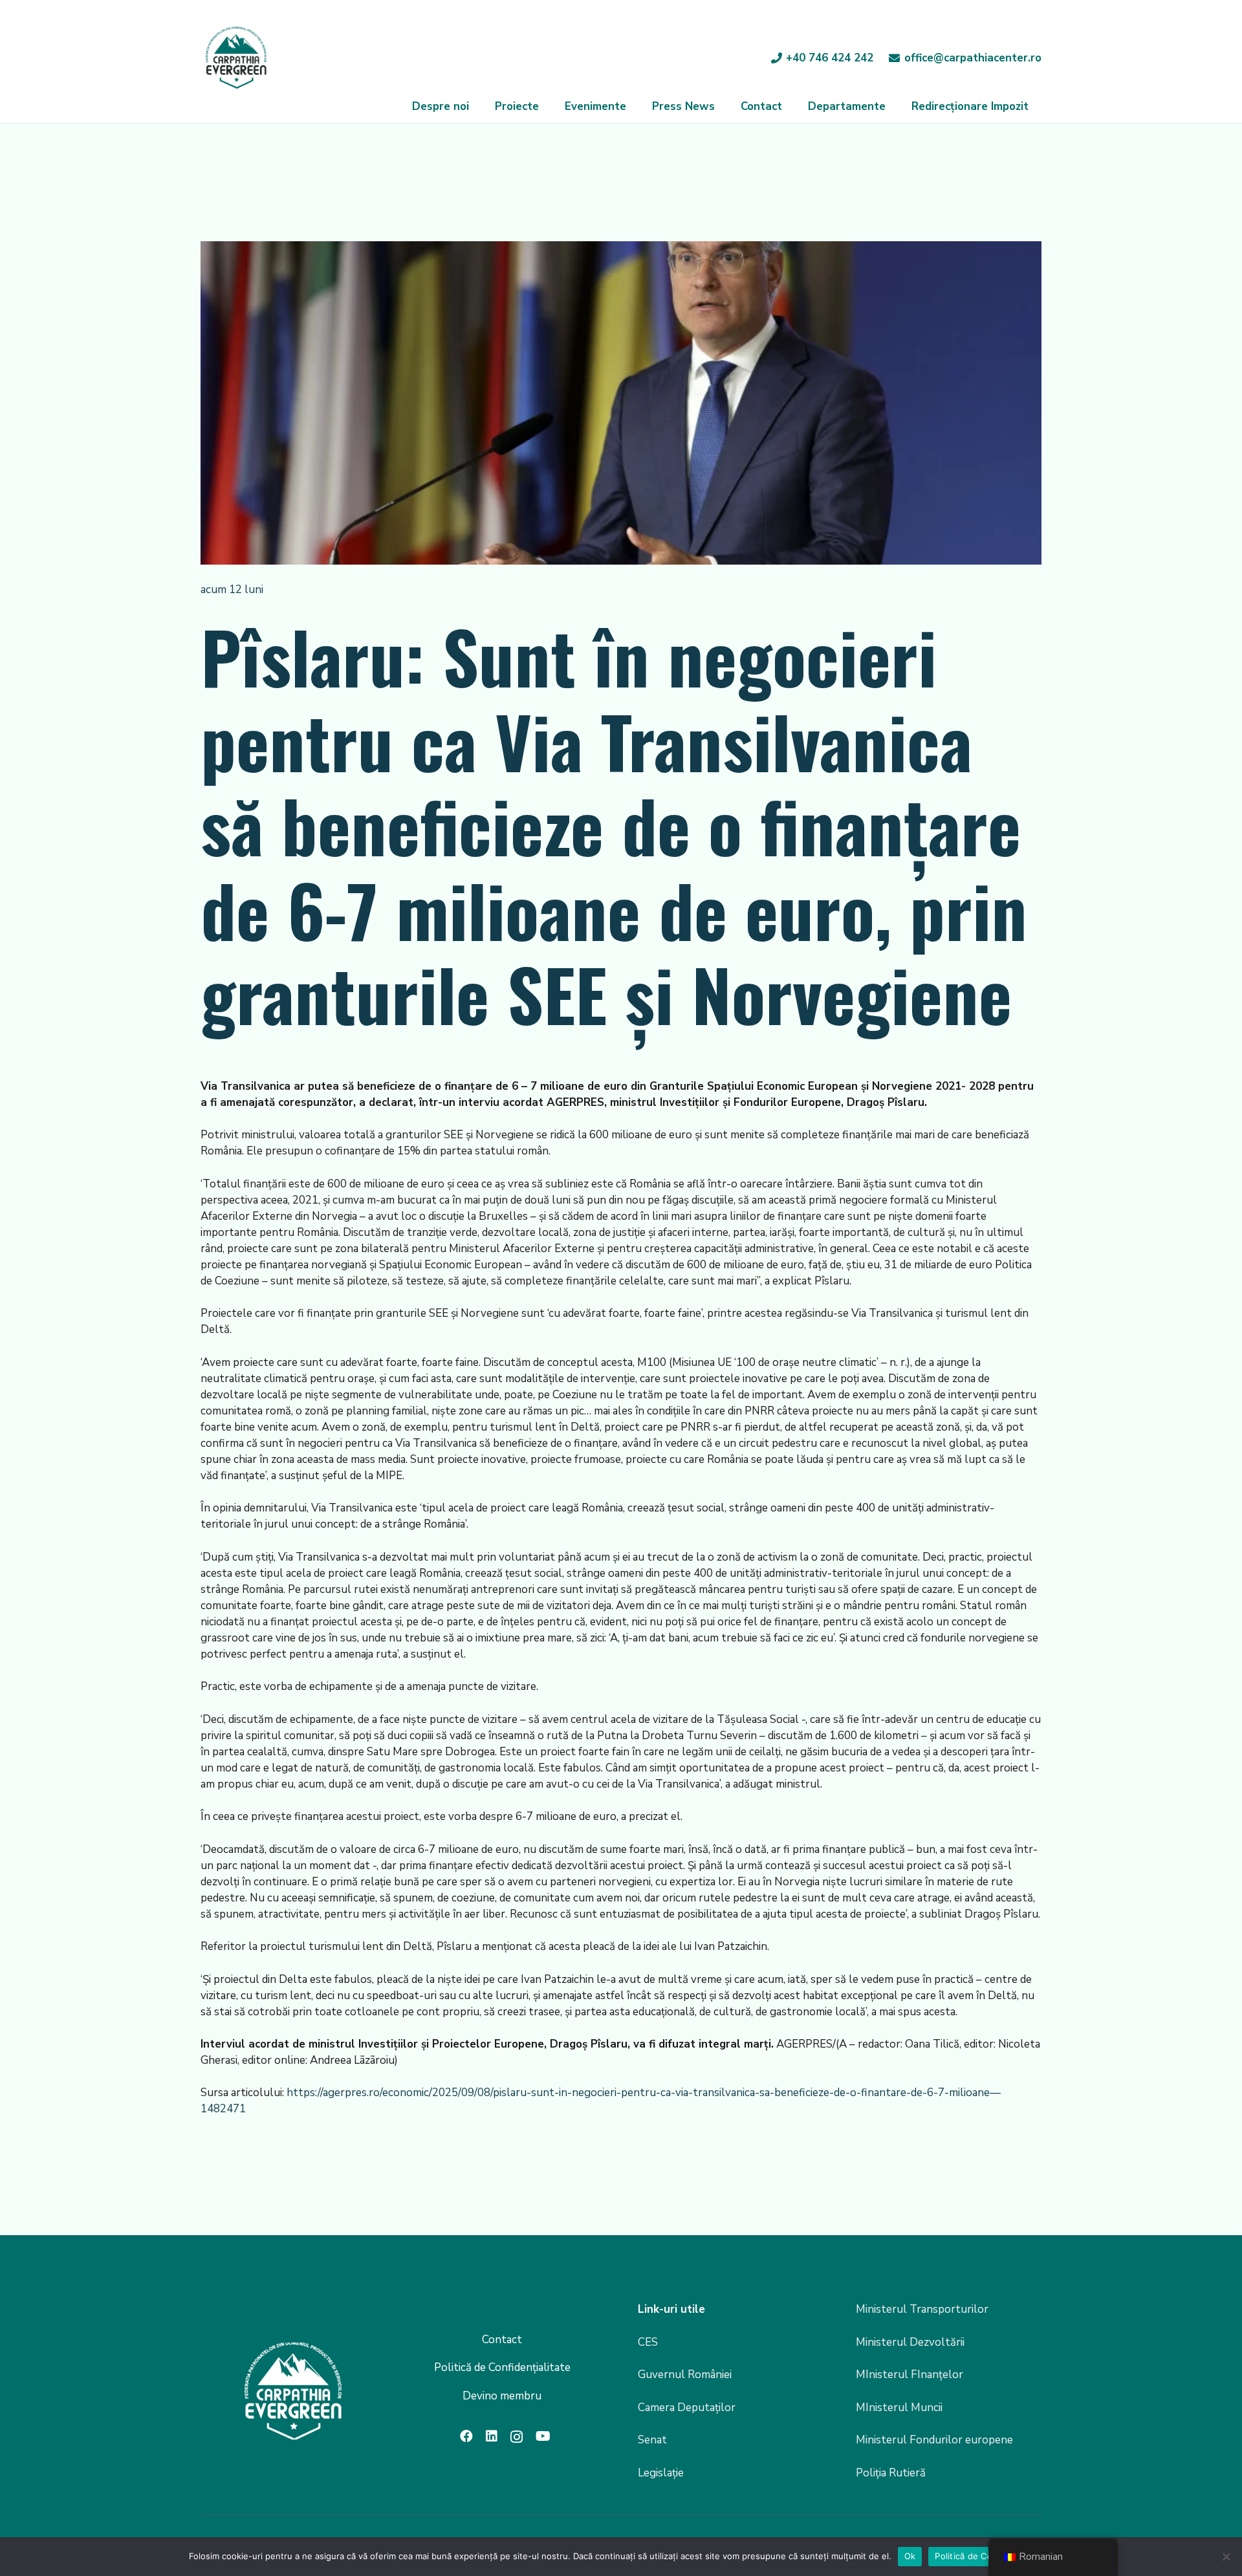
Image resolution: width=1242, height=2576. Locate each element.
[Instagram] (517, 2437)
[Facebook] (466, 2436)
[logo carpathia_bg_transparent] (236, 58)
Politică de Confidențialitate (502, 2367)
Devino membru (502, 2396)
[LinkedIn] (492, 2436)
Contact (502, 2340)
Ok (910, 2556)
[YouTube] (543, 2436)
